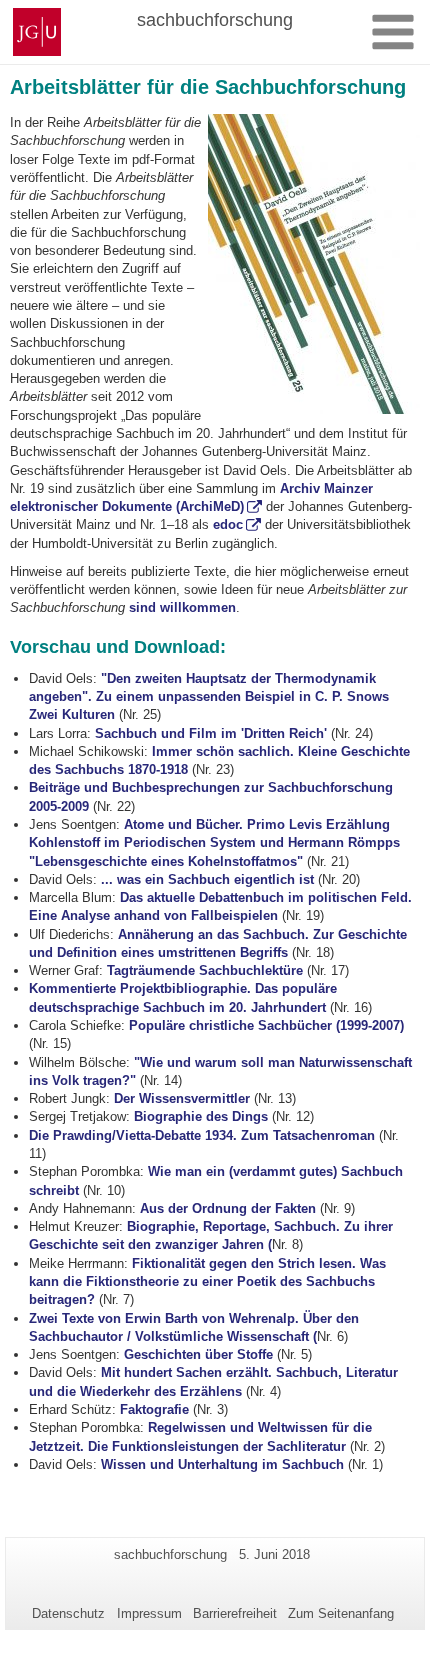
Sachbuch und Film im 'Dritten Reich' (211, 733)
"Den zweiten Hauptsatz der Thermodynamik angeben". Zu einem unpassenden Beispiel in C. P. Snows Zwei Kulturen (209, 697)
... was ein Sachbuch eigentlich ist (207, 879)
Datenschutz (68, 1613)
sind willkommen (182, 607)
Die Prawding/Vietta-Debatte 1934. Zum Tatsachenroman (202, 1135)
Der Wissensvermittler (182, 1098)
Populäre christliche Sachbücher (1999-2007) (266, 1025)
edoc (228, 524)
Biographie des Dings (201, 1116)
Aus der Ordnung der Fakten (228, 1208)
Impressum (149, 1613)
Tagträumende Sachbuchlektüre (205, 970)
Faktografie (154, 1409)
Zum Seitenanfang (341, 1613)
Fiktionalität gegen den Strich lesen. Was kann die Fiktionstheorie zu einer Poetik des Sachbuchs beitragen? (207, 1282)
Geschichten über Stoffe (198, 1354)
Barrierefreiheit (235, 1613)
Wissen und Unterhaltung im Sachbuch (222, 1464)
